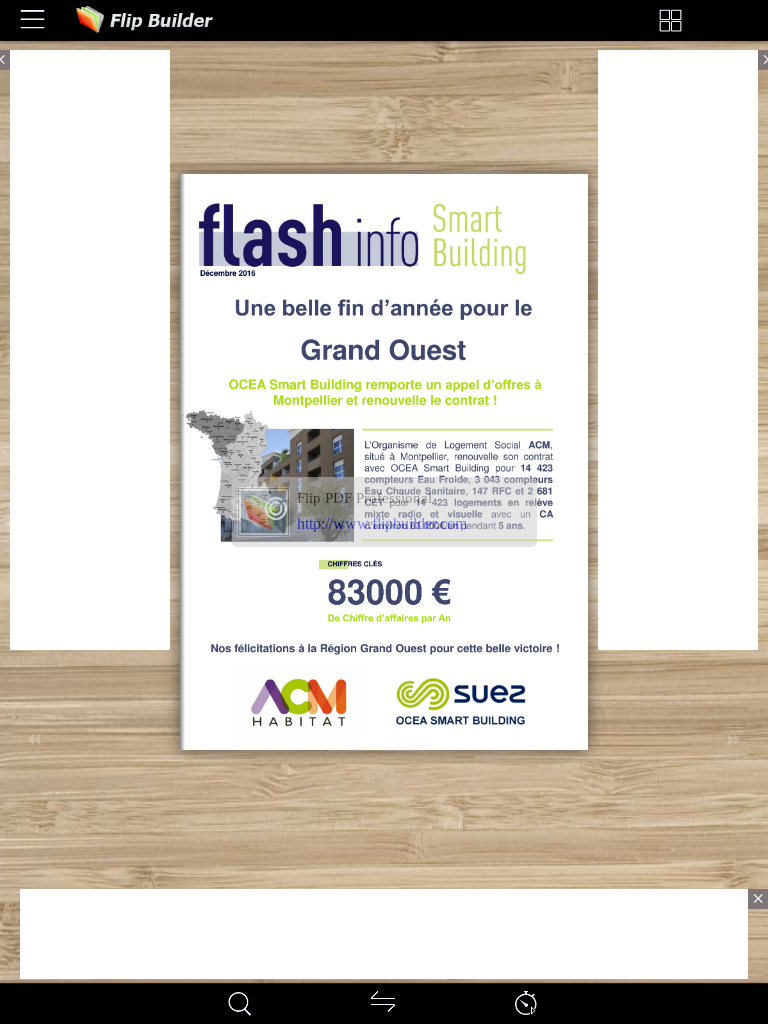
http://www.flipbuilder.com (382, 523)
